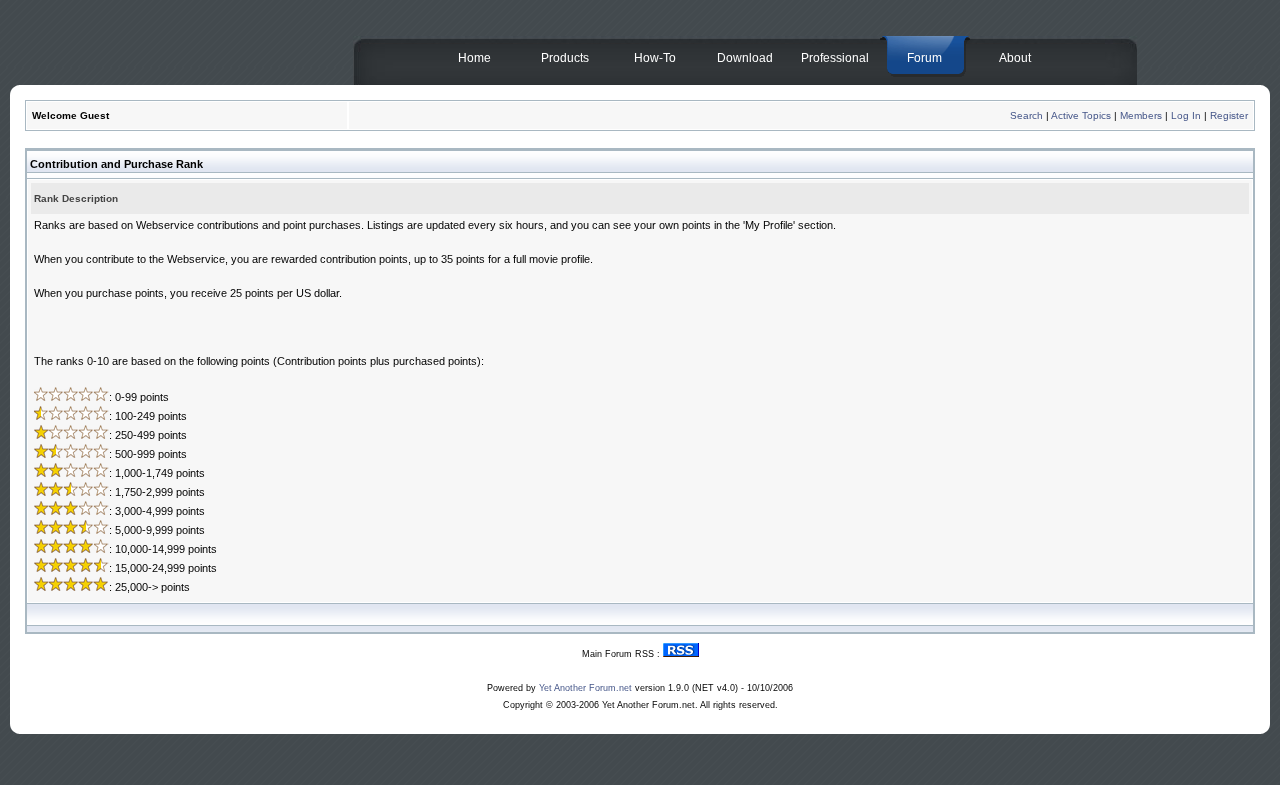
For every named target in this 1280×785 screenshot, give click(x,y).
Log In (1186, 115)
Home (474, 58)
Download (745, 58)
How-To (655, 58)
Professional (835, 58)
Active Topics (1081, 115)
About (1015, 58)
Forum (924, 58)
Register (1229, 115)
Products (565, 58)
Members (1141, 115)
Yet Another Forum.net (585, 688)
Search (1026, 115)
